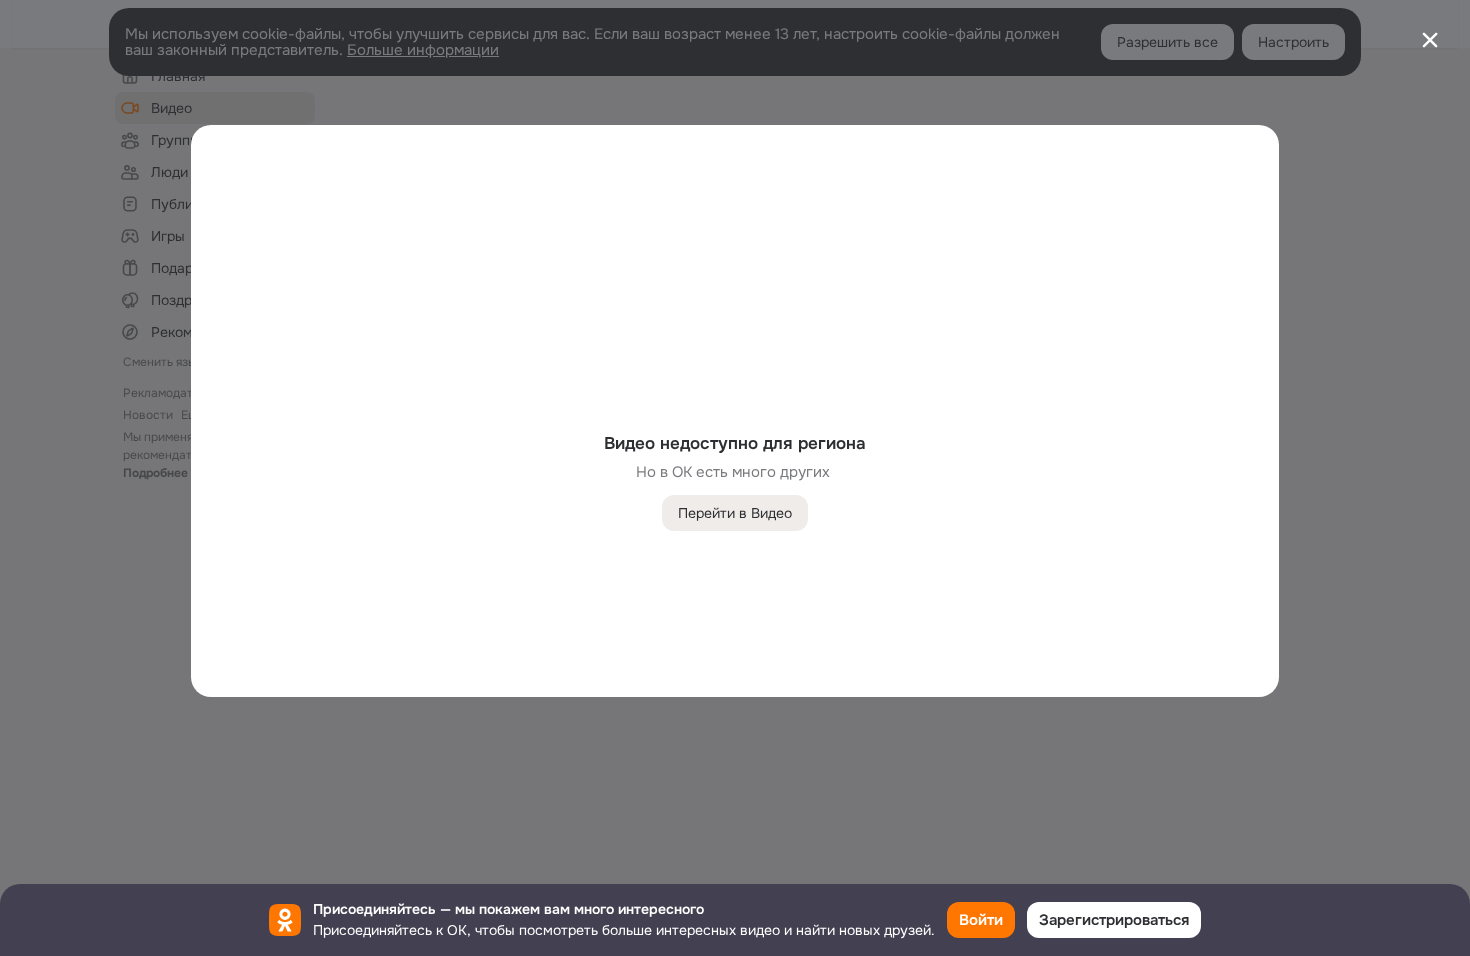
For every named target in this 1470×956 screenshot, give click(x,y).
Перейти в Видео (735, 513)
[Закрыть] (1430, 40)
